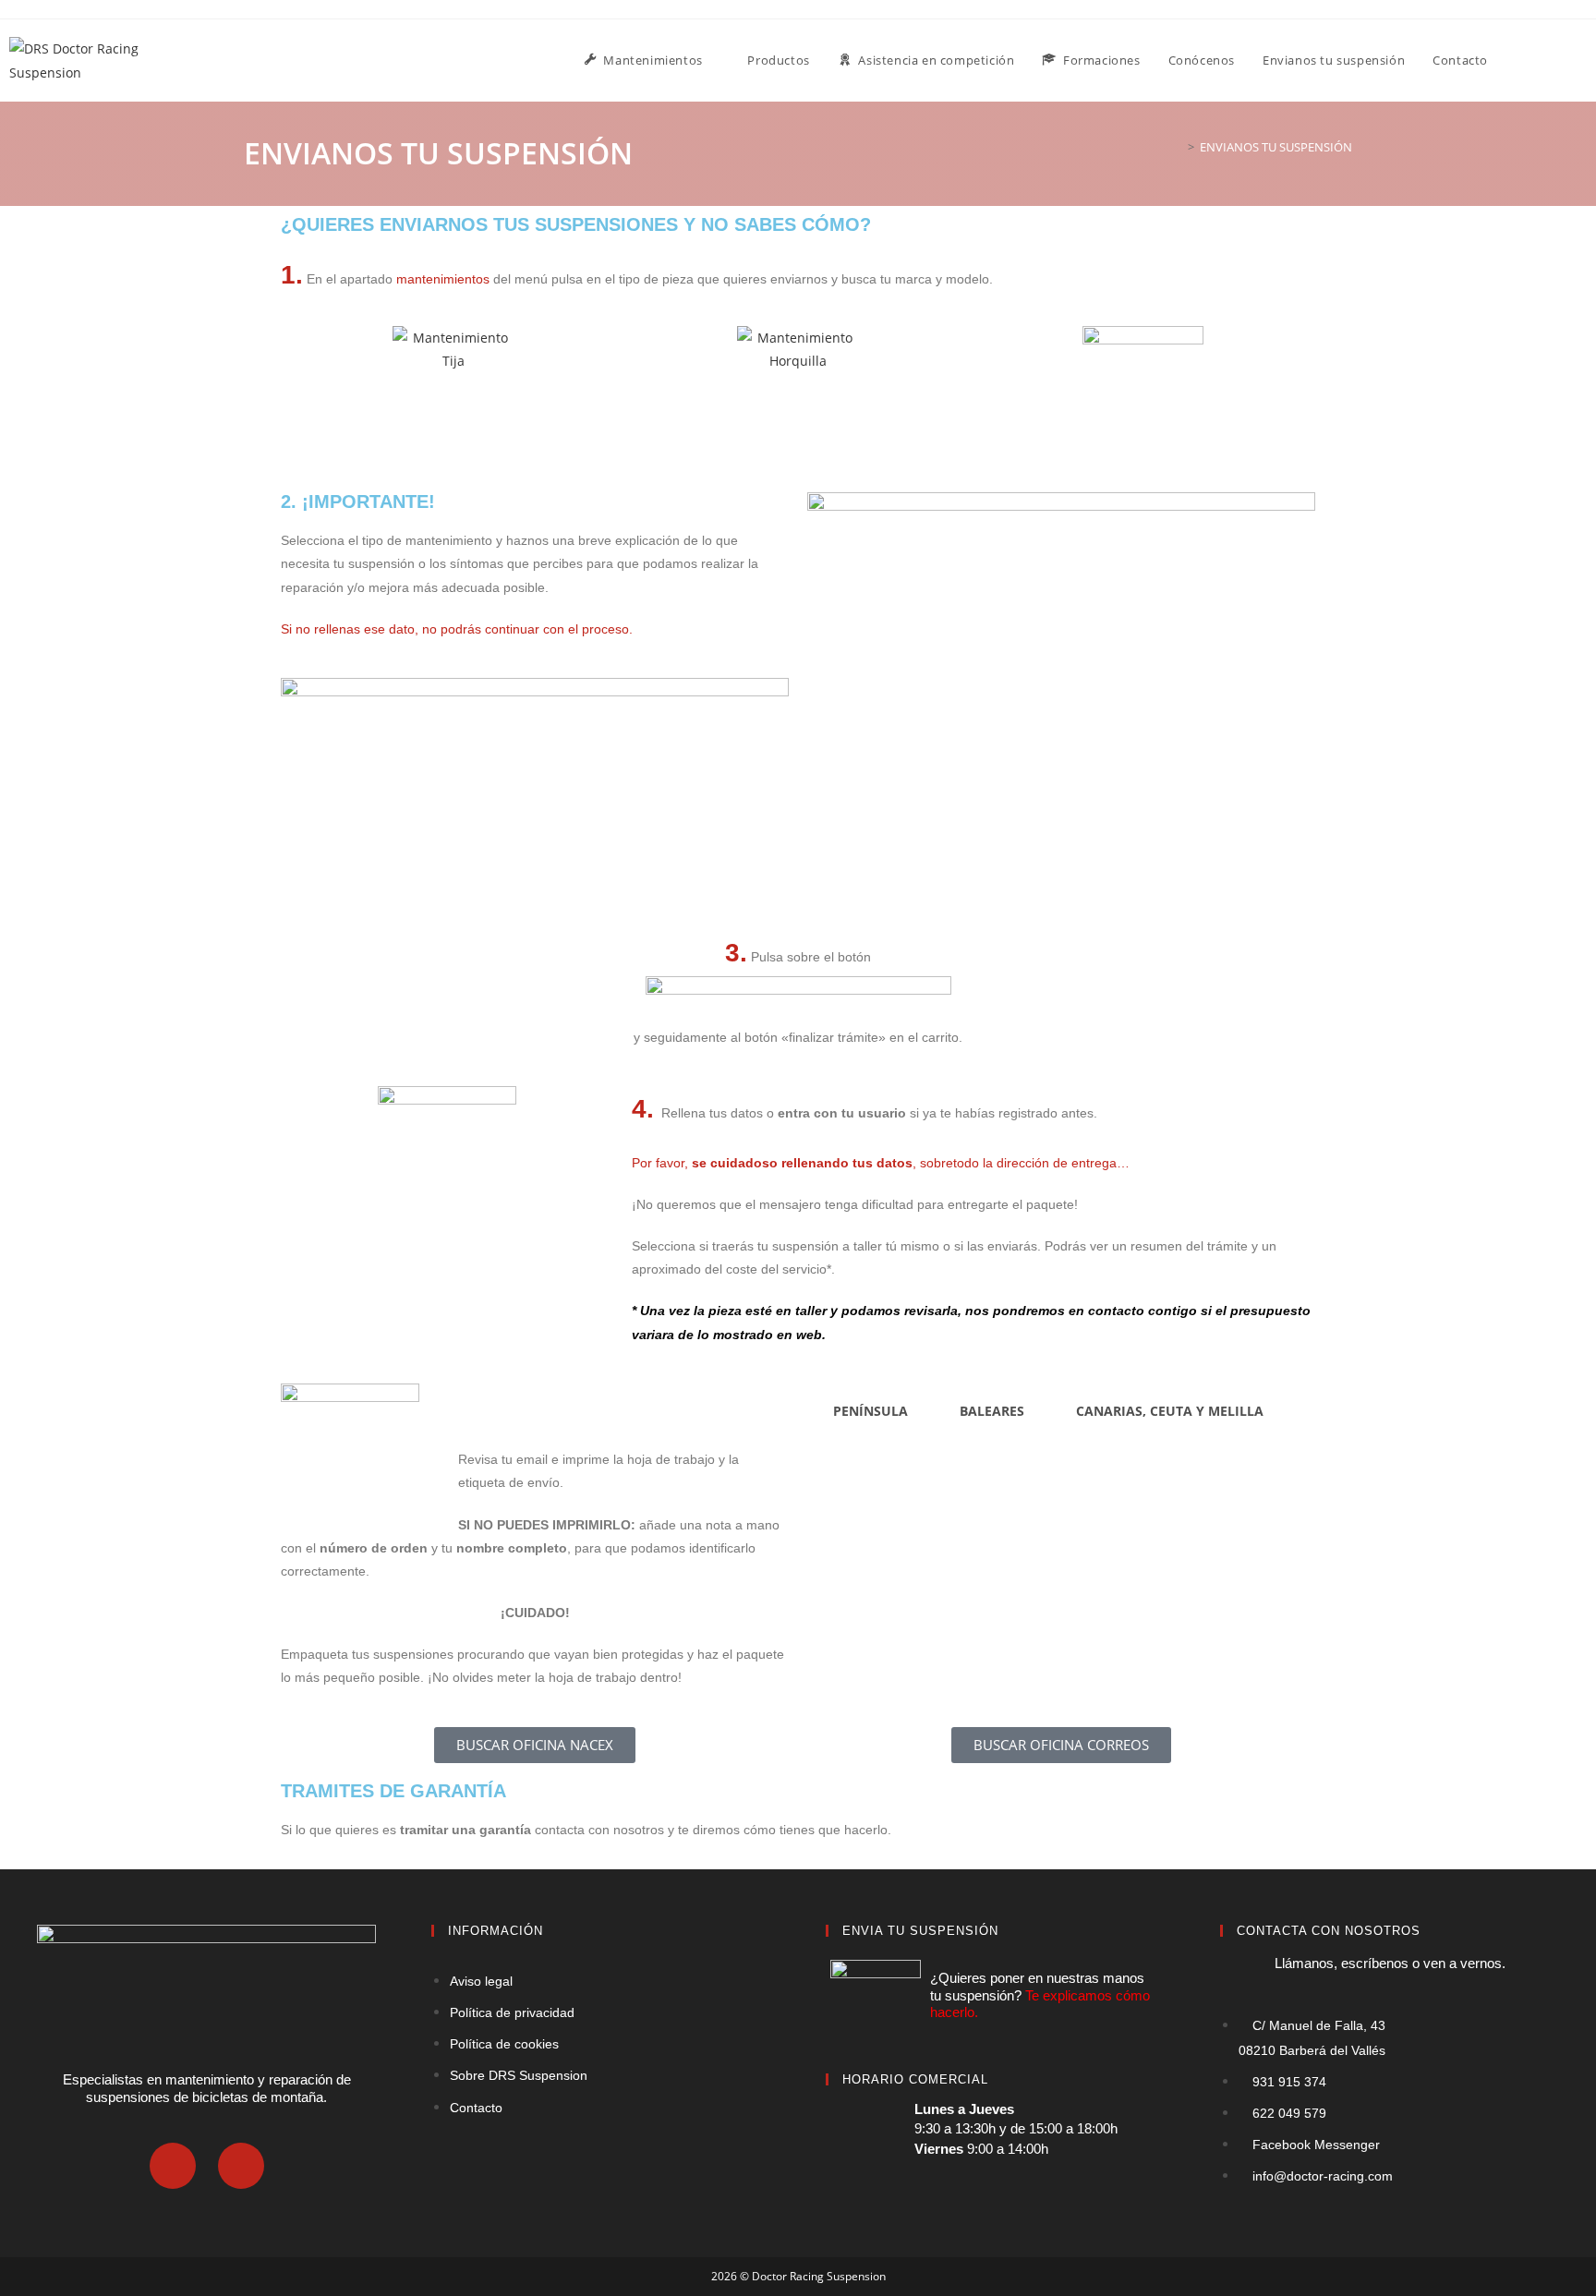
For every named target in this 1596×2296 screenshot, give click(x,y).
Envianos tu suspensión (1276, 147)
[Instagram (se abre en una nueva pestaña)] (1582, 59)
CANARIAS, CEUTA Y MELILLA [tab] (1170, 1411)
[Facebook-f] (173, 2166)
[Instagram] (241, 2166)
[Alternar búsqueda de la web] (1520, 60)
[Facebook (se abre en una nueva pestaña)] (1558, 59)
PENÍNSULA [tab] (871, 1411)
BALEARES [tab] (992, 1411)
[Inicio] (1178, 147)
